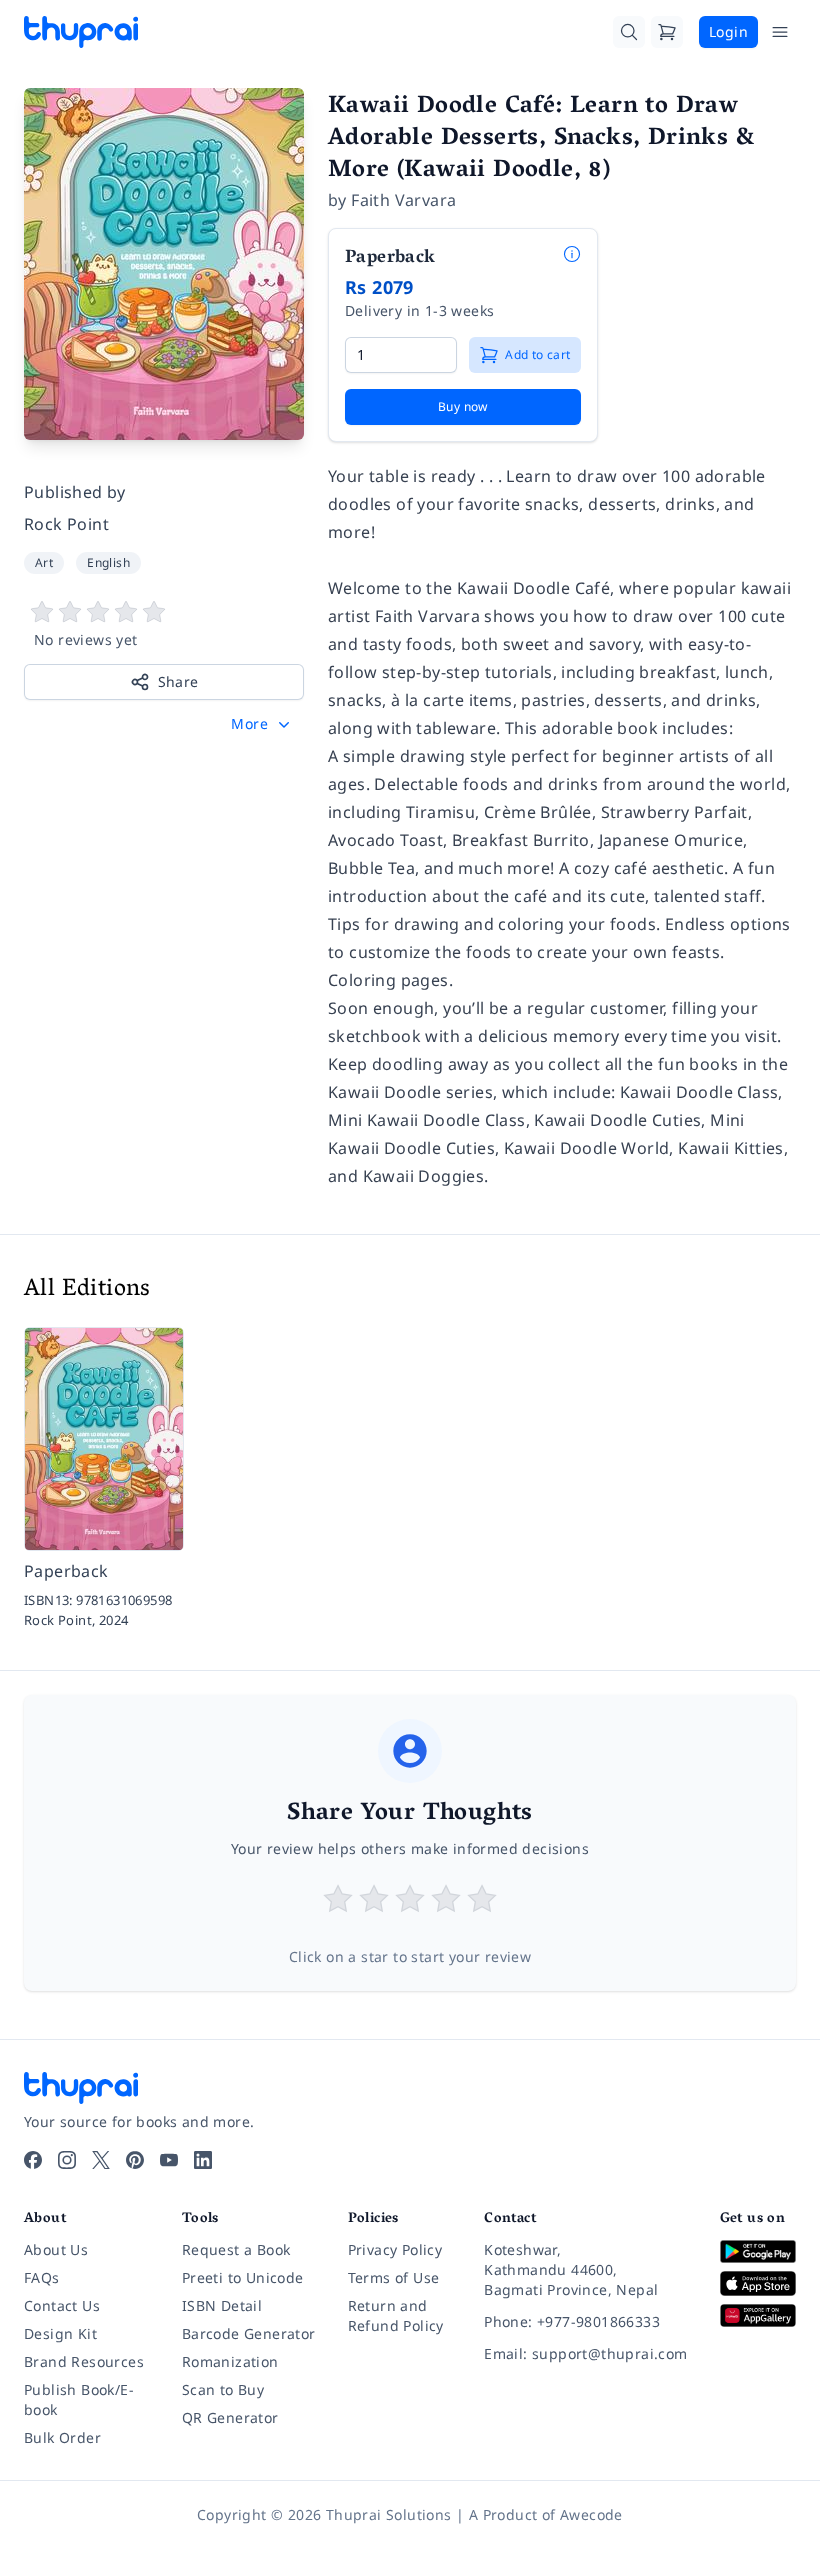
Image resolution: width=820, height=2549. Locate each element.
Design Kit (60, 2333)
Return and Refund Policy (396, 2315)
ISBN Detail (222, 2305)
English (108, 562)
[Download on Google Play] (758, 2251)
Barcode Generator (249, 2333)
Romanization (230, 2361)
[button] (262, 724)
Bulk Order (62, 2437)
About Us (56, 2249)
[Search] (629, 32)
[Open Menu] (780, 32)
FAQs (42, 2277)
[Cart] (667, 32)
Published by (75, 492)
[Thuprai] (81, 32)
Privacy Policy (395, 2249)
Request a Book (236, 2249)
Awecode (591, 2514)
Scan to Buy (223, 2389)
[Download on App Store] (758, 2284)
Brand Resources (84, 2361)
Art (44, 562)
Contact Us (62, 2305)
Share (178, 681)
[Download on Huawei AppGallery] (758, 2315)
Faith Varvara (403, 200)
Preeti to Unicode (243, 2277)
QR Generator (230, 2417)
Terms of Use (394, 2277)
